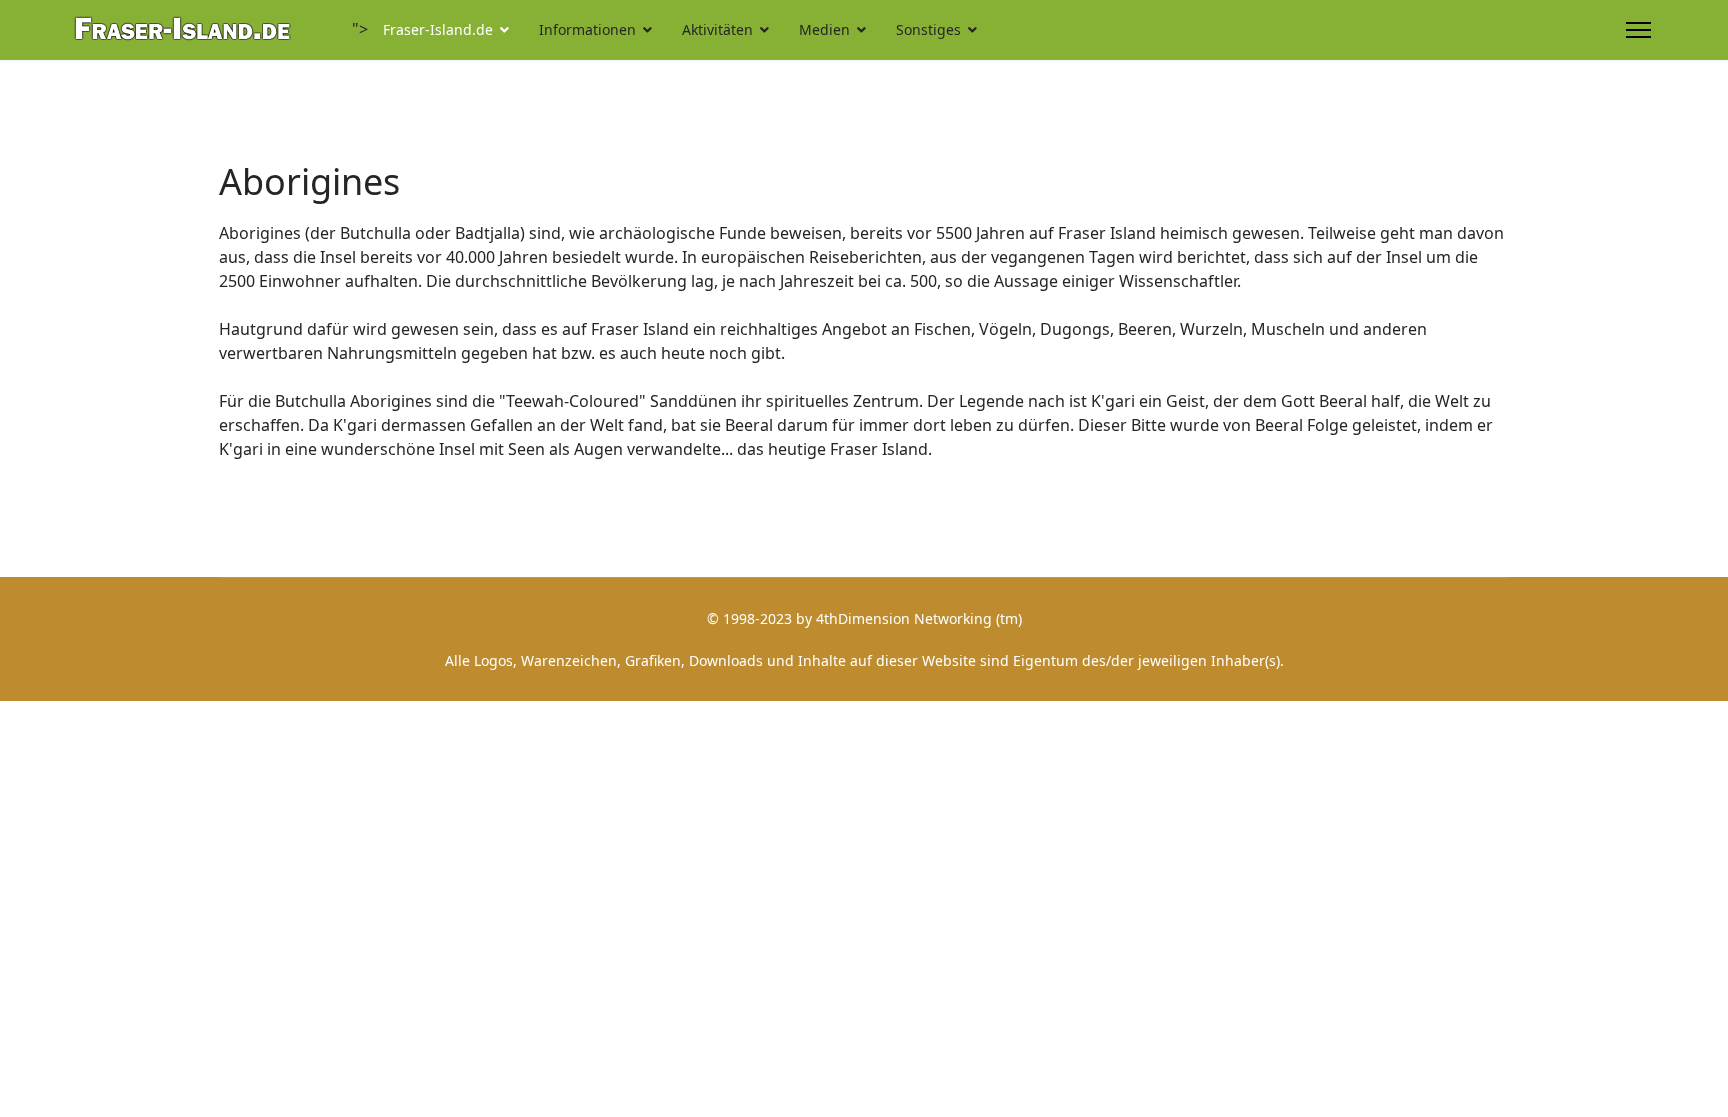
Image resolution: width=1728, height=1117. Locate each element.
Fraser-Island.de (438, 29)
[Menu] (1638, 30)
